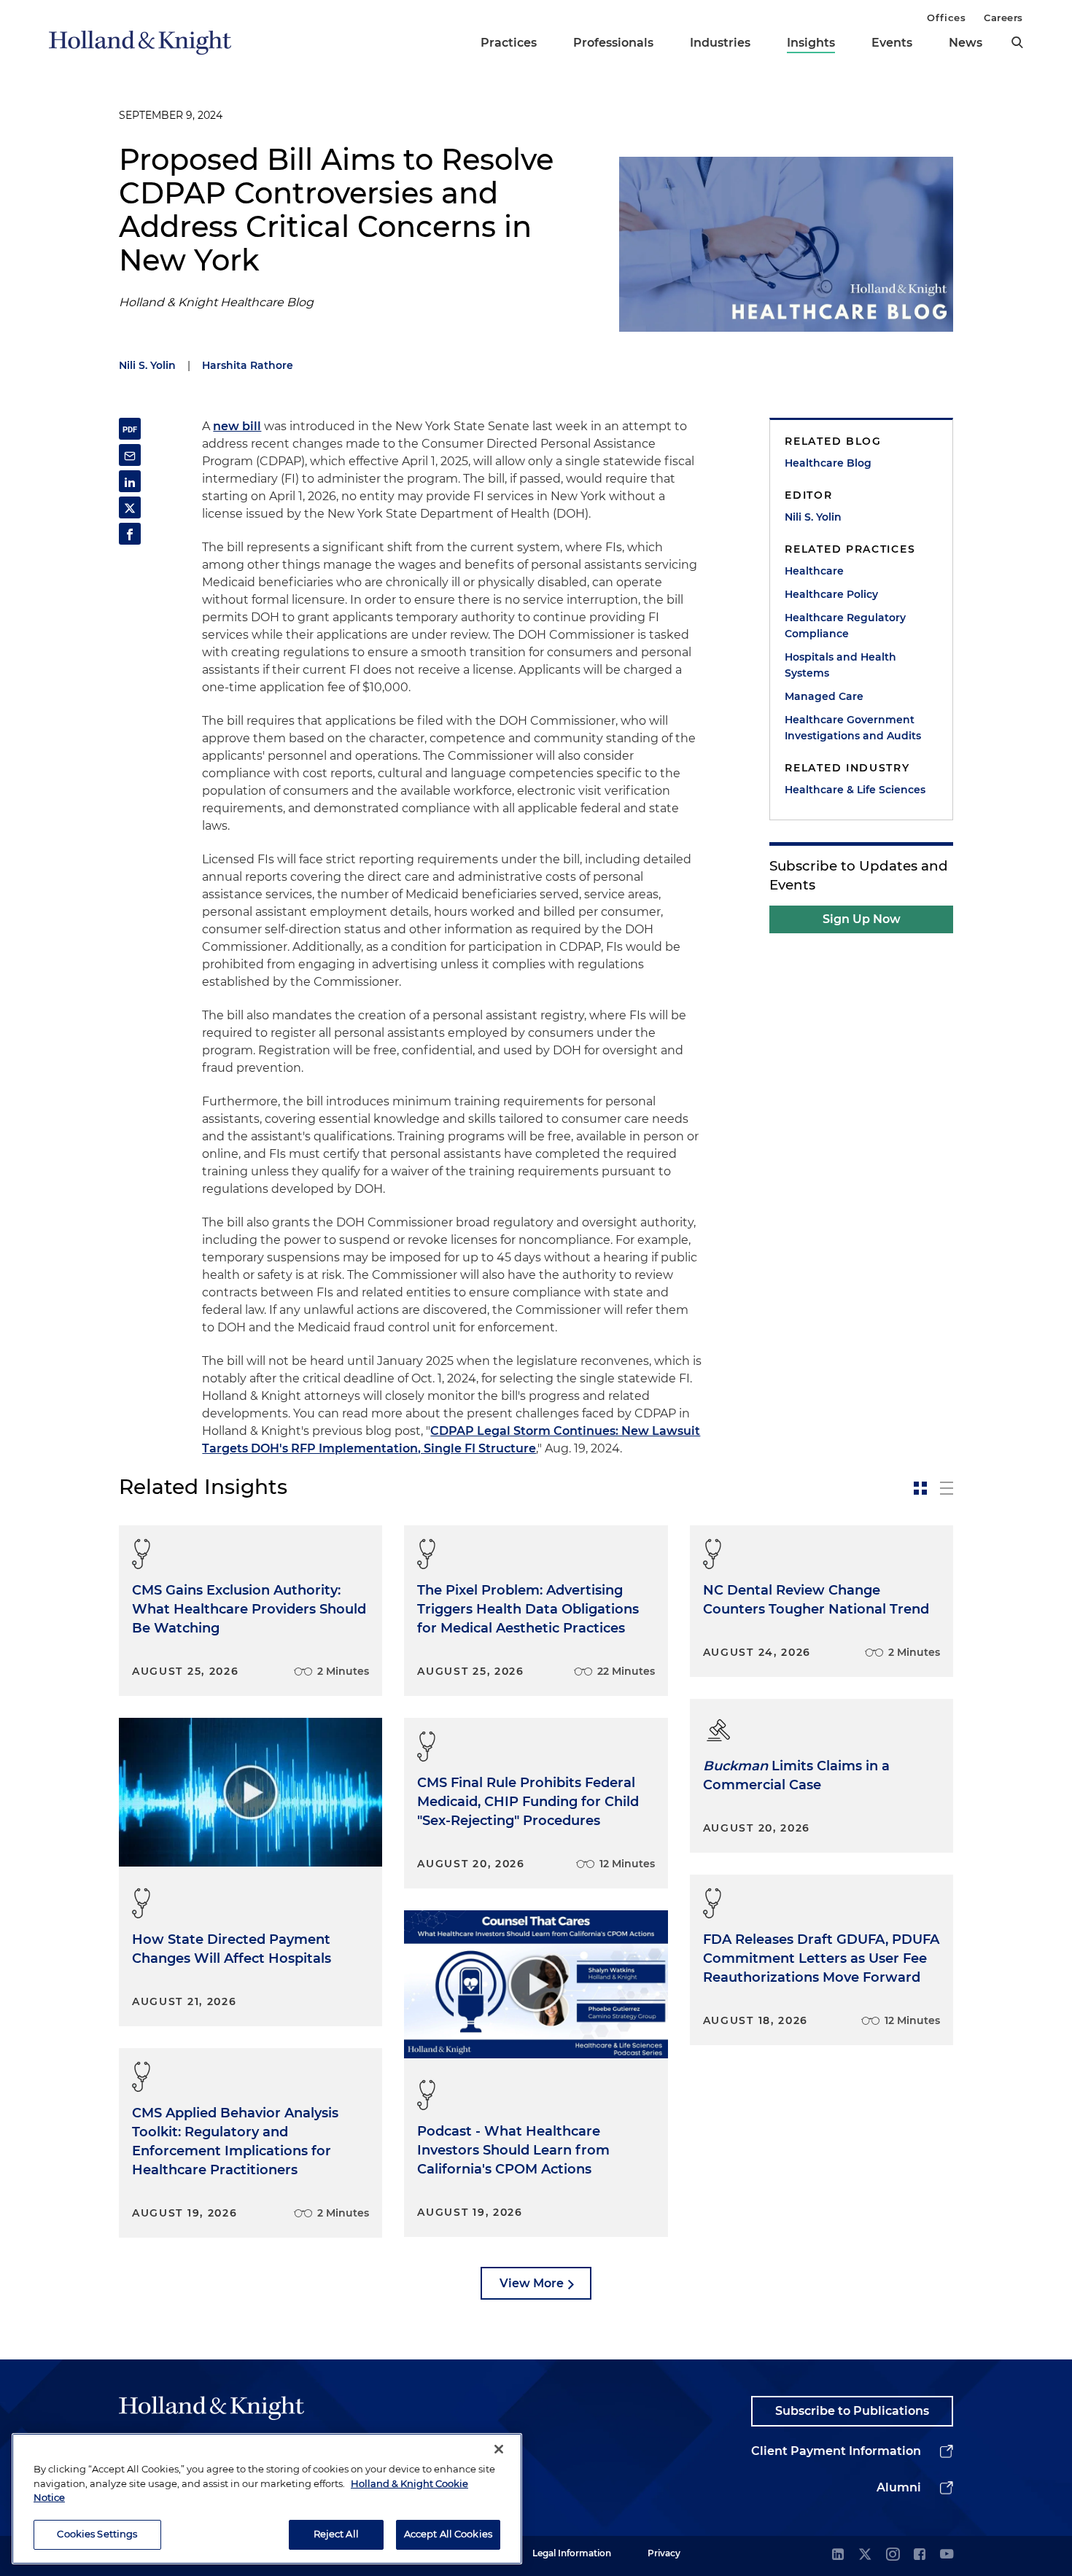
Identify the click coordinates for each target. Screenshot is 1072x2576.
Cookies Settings (97, 2534)
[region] (267, 2499)
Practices (509, 43)
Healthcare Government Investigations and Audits (853, 728)
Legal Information (572, 2553)
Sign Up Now (862, 919)
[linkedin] (838, 2555)
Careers (1003, 17)
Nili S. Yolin (147, 365)
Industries (720, 43)
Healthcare (814, 571)
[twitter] (865, 2555)
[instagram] (893, 2555)
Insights (811, 43)
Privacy (664, 2553)
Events (892, 43)
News (966, 43)
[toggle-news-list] (947, 1488)
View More (532, 2283)
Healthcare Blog (828, 463)
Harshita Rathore (248, 365)
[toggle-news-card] (920, 1488)
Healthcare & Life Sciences (855, 790)
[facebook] (920, 2555)
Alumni (899, 2487)
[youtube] (947, 2555)
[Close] (499, 2449)
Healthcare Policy (831, 594)
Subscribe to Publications (852, 2411)
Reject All (336, 2534)
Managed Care (824, 696)
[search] (1017, 42)
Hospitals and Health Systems (840, 665)
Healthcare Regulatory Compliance (845, 626)
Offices (946, 17)
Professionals (613, 43)
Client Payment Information (836, 2451)
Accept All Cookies (448, 2534)
